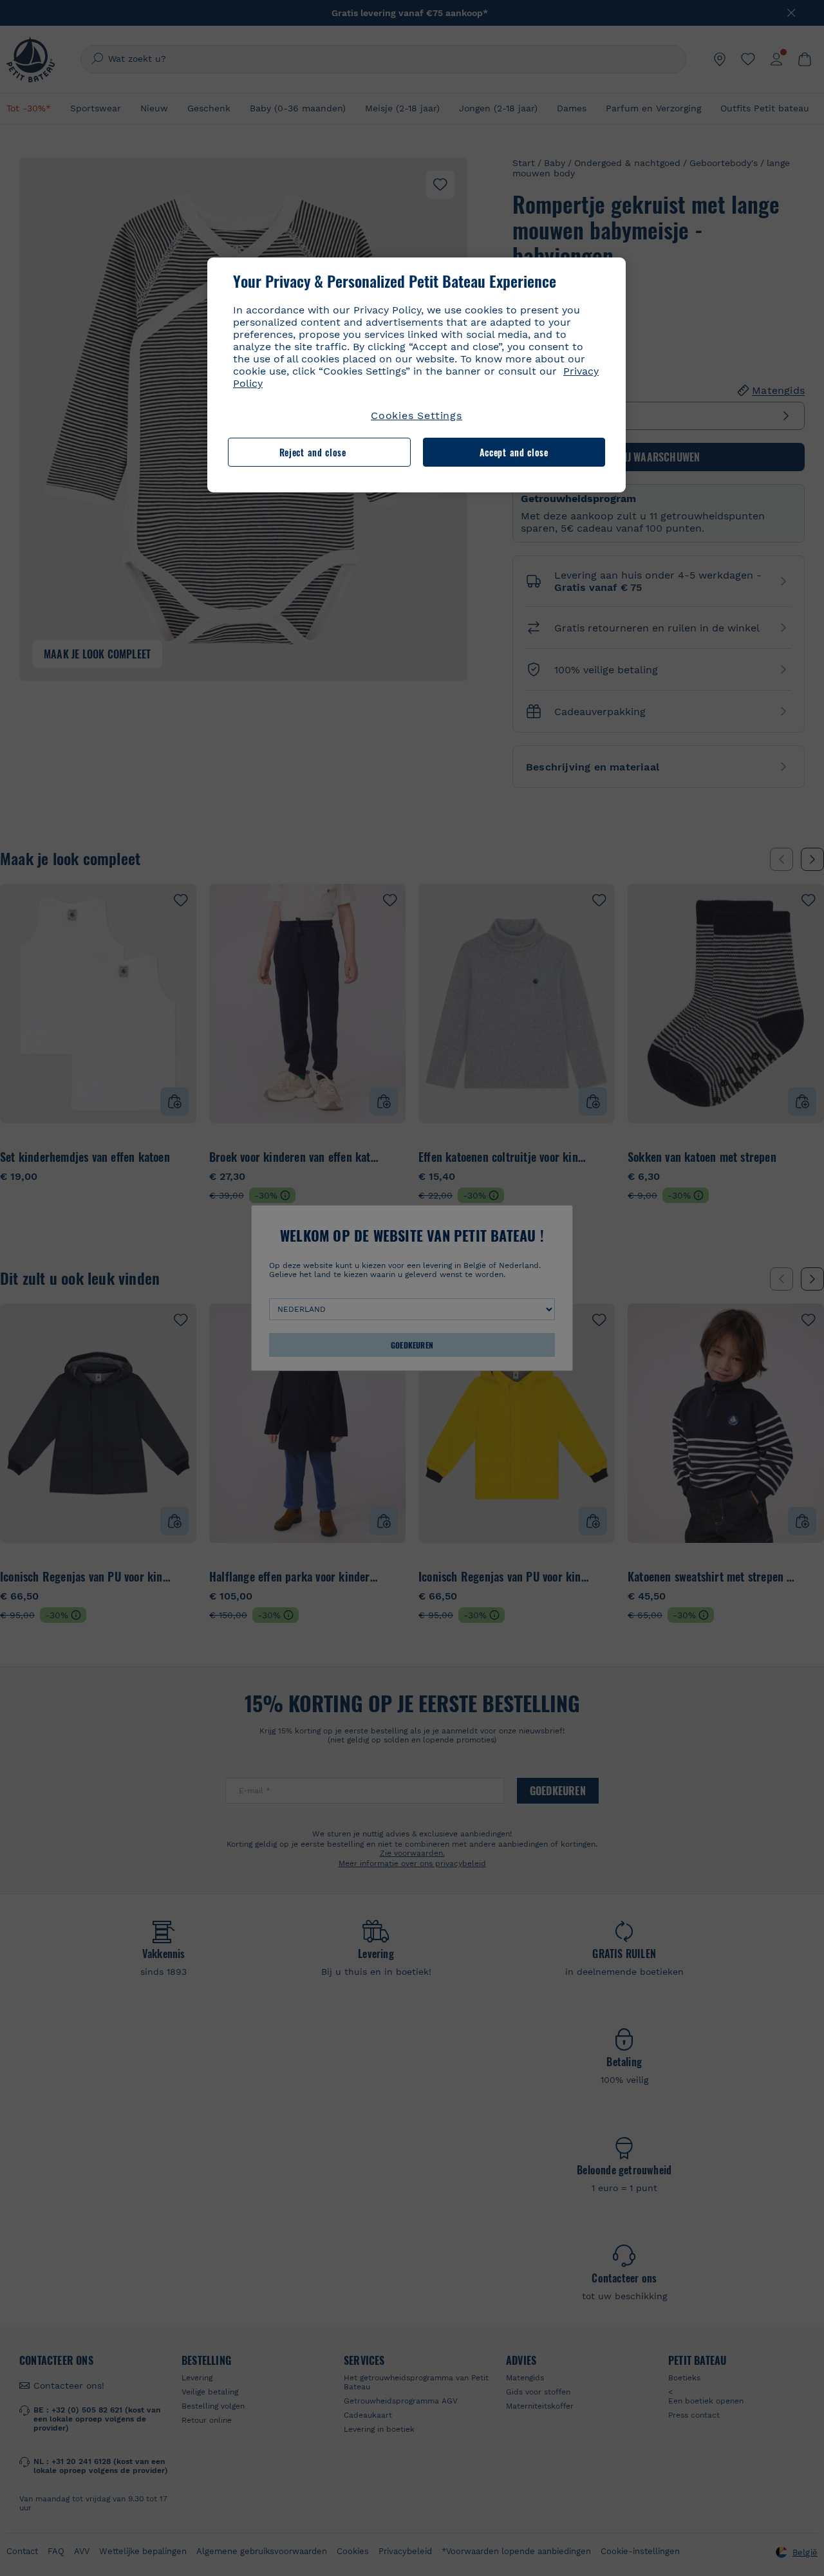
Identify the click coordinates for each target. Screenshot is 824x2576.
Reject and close (313, 452)
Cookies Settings (417, 415)
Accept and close (514, 452)
